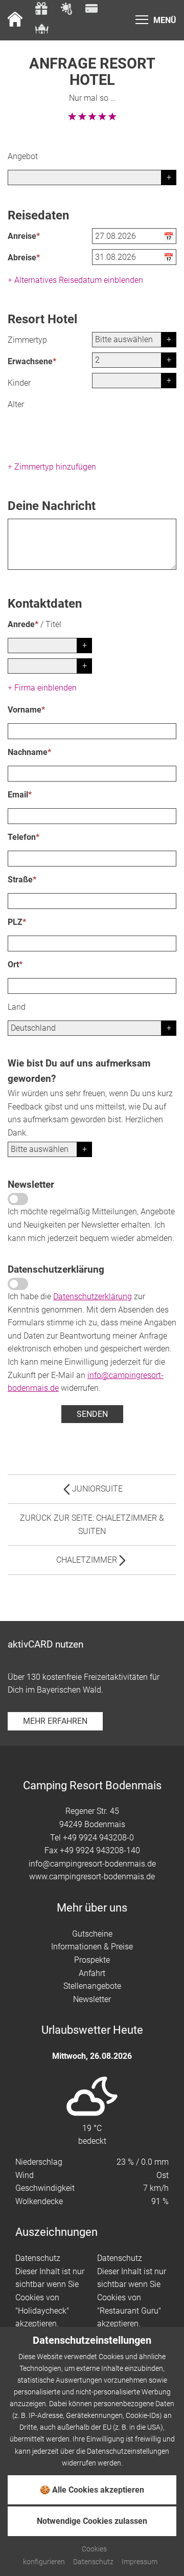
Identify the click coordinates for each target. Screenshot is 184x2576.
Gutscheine (92, 1934)
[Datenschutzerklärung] (18, 1284)
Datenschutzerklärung (93, 1296)
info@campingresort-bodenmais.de (92, 1864)
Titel (53, 624)
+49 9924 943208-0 (98, 1838)
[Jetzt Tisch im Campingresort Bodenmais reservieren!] (42, 30)
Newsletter (92, 1999)
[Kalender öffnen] (170, 237)
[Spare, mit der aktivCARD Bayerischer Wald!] (91, 10)
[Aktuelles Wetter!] (66, 10)
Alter (16, 404)
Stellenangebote (92, 1986)
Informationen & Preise (92, 1947)
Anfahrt (92, 1973)
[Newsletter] (18, 1199)
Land (17, 1007)
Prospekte (92, 1960)
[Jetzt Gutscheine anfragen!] (41, 10)
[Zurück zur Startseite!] (15, 20)
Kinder (19, 383)
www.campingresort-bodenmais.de (92, 1877)
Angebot (23, 156)
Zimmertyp (27, 340)
